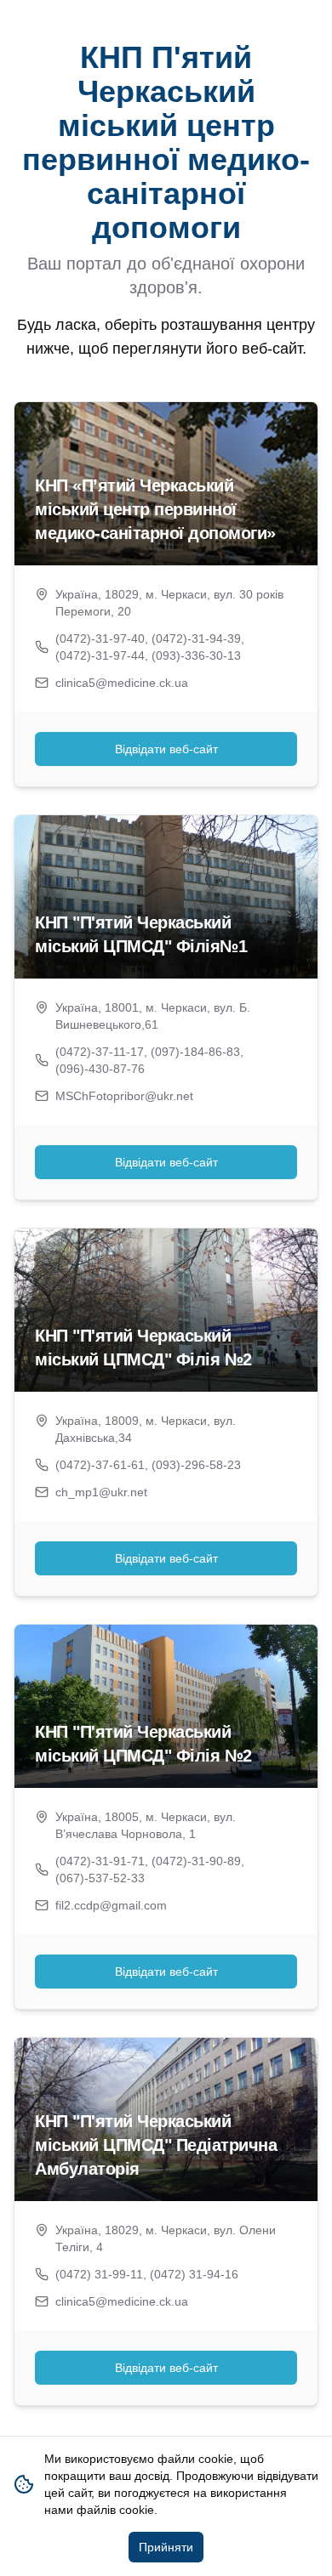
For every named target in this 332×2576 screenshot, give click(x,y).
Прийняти (166, 2547)
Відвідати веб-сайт (166, 749)
